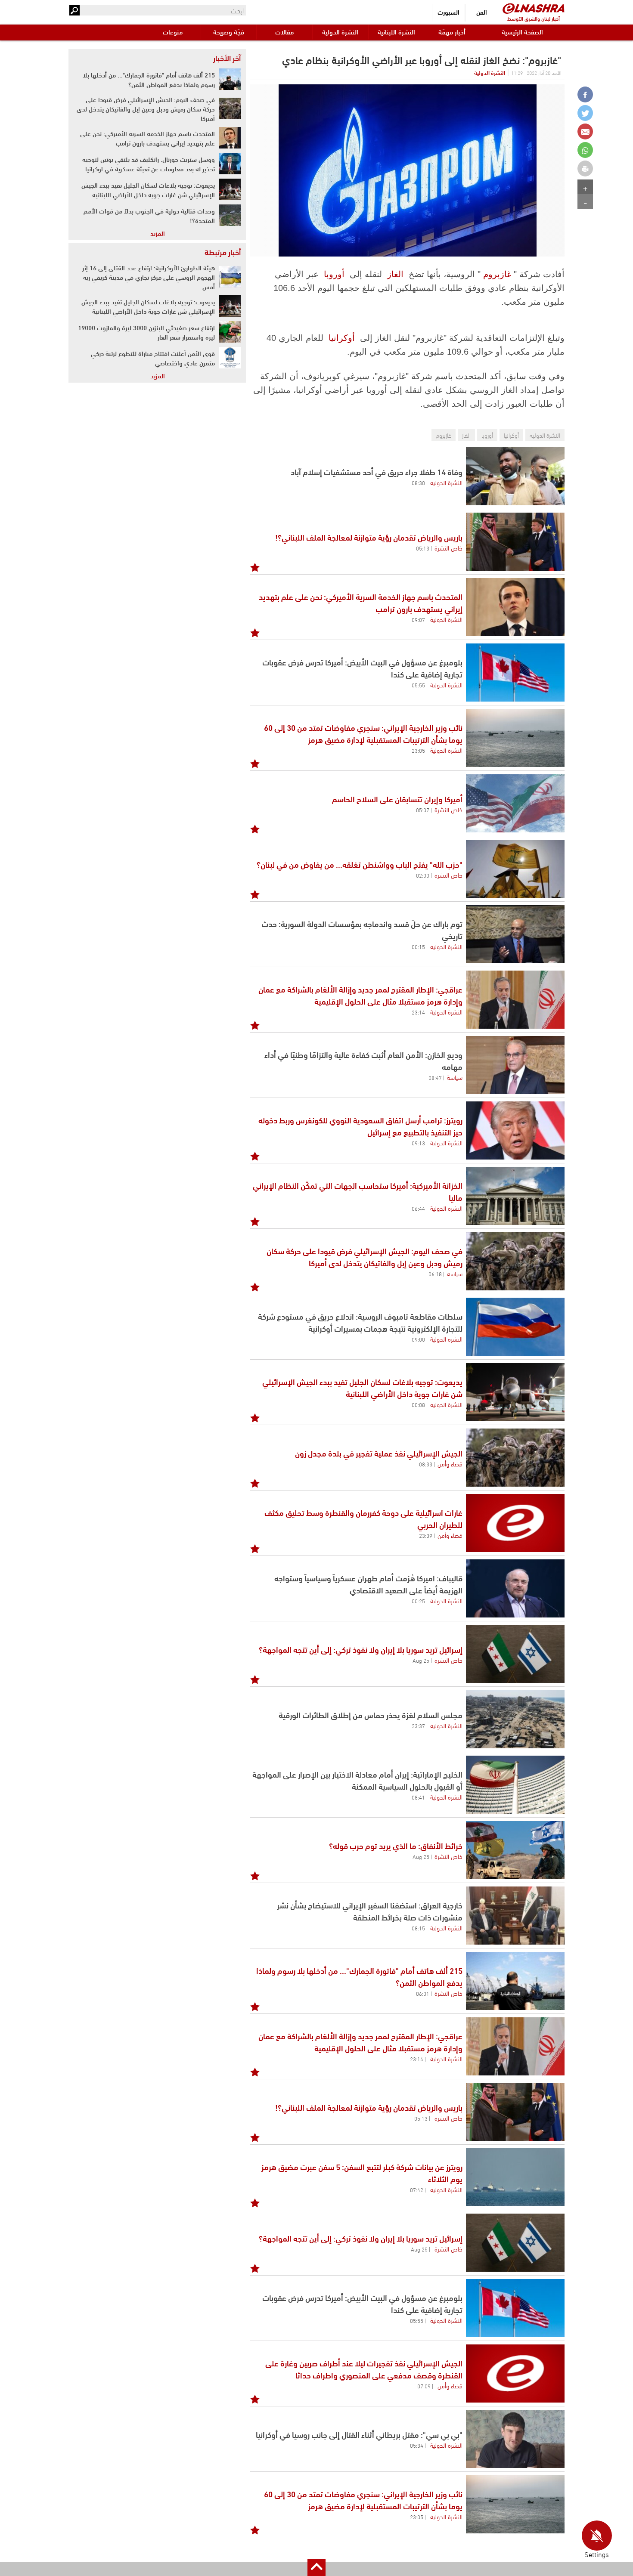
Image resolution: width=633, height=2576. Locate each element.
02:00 (423, 875)
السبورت (448, 12)
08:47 (435, 1077)
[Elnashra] (534, 8)
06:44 (418, 1208)
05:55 (418, 685)
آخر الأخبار (227, 58)
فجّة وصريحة (229, 32)
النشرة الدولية (340, 32)
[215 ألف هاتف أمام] (515, 1981)
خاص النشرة (448, 547)
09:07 (418, 619)
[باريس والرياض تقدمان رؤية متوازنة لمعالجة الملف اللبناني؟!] (515, 542)
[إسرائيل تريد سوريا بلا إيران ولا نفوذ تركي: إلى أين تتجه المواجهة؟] (515, 1654)
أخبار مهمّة (452, 32)
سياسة (455, 1077)
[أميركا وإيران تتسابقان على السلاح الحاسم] (515, 803)
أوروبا (334, 274)
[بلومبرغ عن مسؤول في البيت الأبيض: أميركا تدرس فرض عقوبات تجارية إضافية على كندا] (515, 673)
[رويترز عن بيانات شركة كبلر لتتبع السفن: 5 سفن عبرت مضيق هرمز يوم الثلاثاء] (515, 2177)
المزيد (158, 233)
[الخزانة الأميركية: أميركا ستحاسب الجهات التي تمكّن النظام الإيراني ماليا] (515, 1196)
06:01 (423, 1993)
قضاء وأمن (450, 1463)
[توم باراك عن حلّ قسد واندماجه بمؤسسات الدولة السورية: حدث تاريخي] (515, 934)
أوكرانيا (342, 338)
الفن (482, 12)
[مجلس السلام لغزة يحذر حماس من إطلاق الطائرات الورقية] (515, 1719)
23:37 (418, 1726)
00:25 (418, 1601)
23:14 (418, 1012)
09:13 (418, 1143)
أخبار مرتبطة (223, 252)
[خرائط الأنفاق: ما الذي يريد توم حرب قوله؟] (515, 1850)
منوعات (173, 32)
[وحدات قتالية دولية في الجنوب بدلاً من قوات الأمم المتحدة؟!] (230, 215)
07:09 (424, 2386)
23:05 (418, 750)
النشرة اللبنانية (396, 32)
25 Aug (421, 1660)
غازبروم (497, 274)
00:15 (418, 946)
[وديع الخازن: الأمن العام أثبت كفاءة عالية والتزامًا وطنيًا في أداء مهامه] (515, 1065)
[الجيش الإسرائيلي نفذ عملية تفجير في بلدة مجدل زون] (515, 1458)
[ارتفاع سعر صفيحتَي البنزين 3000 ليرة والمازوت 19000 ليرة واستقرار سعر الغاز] (230, 332)
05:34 (417, 2445)
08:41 (418, 1797)
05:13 (423, 548)
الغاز (395, 274)
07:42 (417, 2189)
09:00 (418, 1339)
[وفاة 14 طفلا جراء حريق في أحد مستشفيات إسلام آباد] (515, 476)
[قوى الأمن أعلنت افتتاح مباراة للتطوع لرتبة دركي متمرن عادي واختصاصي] (230, 358)
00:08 (418, 1404)
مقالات (284, 32)
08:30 (418, 482)
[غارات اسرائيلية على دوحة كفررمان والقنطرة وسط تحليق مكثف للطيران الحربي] (515, 1523)
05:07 (423, 810)
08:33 (426, 1464)
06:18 (435, 1274)
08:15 (418, 1928)
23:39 (426, 1535)
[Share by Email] (585, 131)
